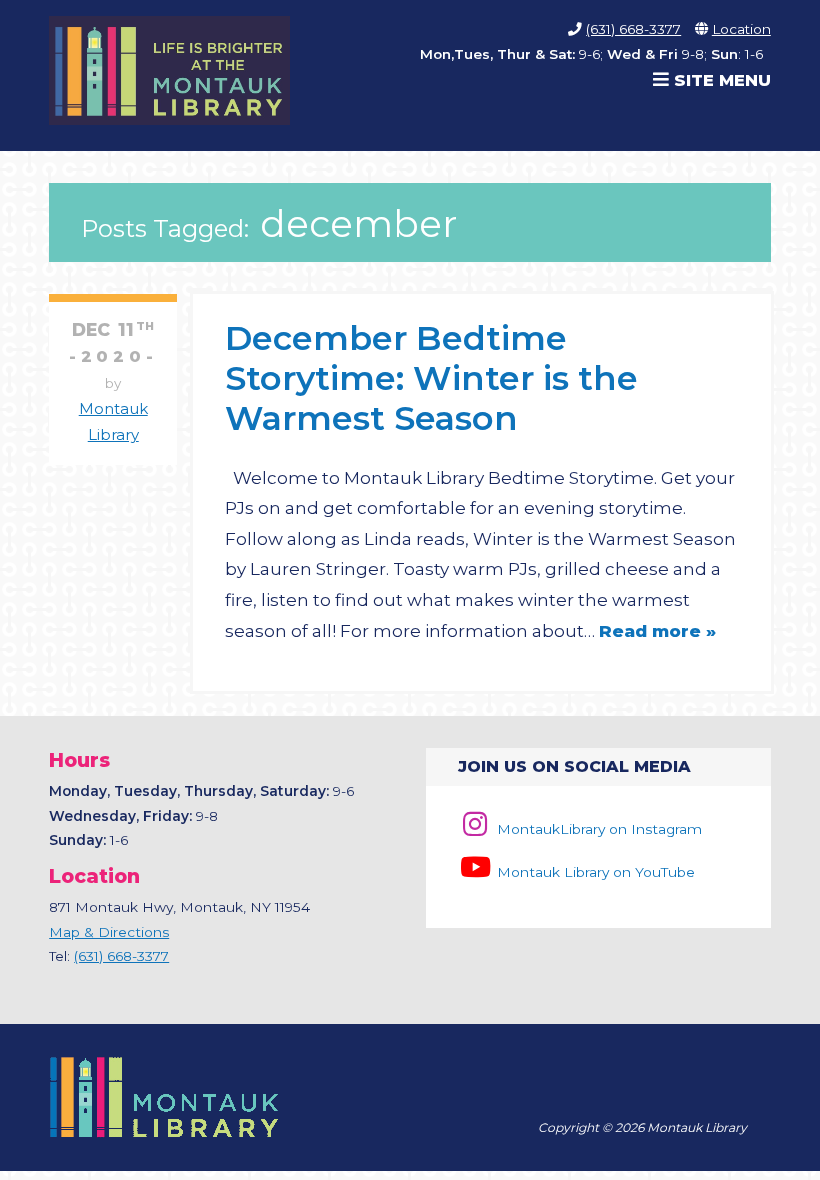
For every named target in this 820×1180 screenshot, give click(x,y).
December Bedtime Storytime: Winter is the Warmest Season (431, 378)
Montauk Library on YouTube (593, 872)
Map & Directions (109, 932)
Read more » (657, 631)
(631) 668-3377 (633, 29)
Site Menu (720, 80)
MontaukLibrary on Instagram (597, 829)
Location (741, 29)
